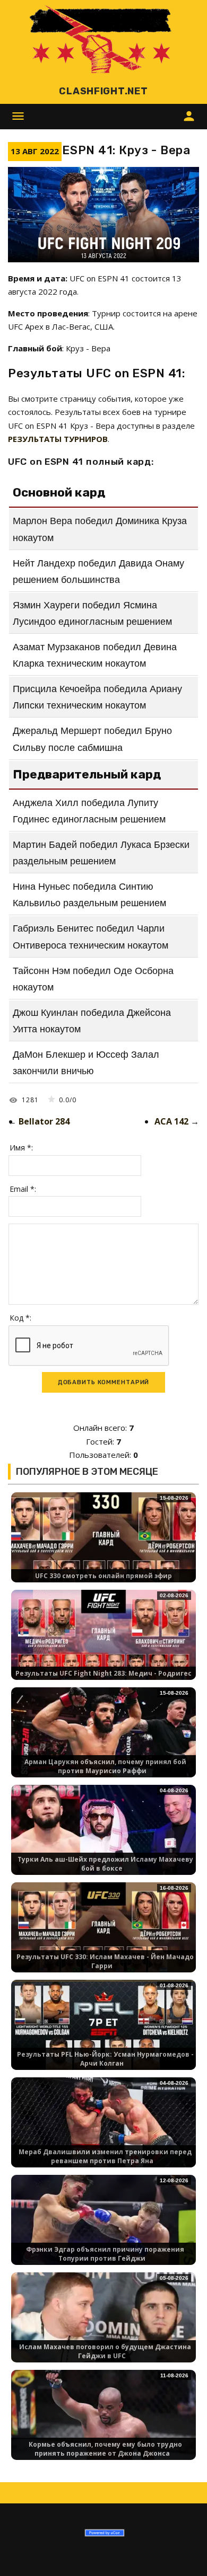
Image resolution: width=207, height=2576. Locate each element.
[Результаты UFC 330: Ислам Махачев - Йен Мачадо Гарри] (103, 1933)
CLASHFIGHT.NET (103, 91)
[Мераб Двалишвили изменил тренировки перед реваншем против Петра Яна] (103, 2128)
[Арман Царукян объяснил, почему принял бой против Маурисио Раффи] (103, 1738)
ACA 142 (171, 1121)
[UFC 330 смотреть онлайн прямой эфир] (103, 1543)
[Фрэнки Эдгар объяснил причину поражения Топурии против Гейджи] (103, 2226)
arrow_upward (183, 2552)
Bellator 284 (44, 1121)
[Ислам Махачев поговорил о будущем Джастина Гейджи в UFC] (103, 2323)
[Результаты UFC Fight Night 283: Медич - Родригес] (103, 1641)
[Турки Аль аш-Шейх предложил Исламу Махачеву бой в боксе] (103, 1836)
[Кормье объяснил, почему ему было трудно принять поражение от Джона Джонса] (103, 2421)
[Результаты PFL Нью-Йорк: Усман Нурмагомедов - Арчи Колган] (103, 2031)
